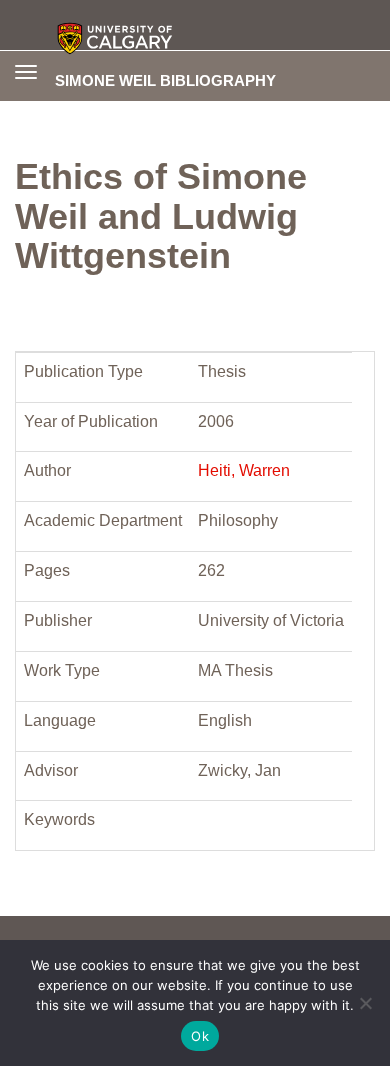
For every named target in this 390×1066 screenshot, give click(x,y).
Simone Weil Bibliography (165, 80)
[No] (365, 1003)
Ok (200, 1036)
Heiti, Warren (244, 470)
